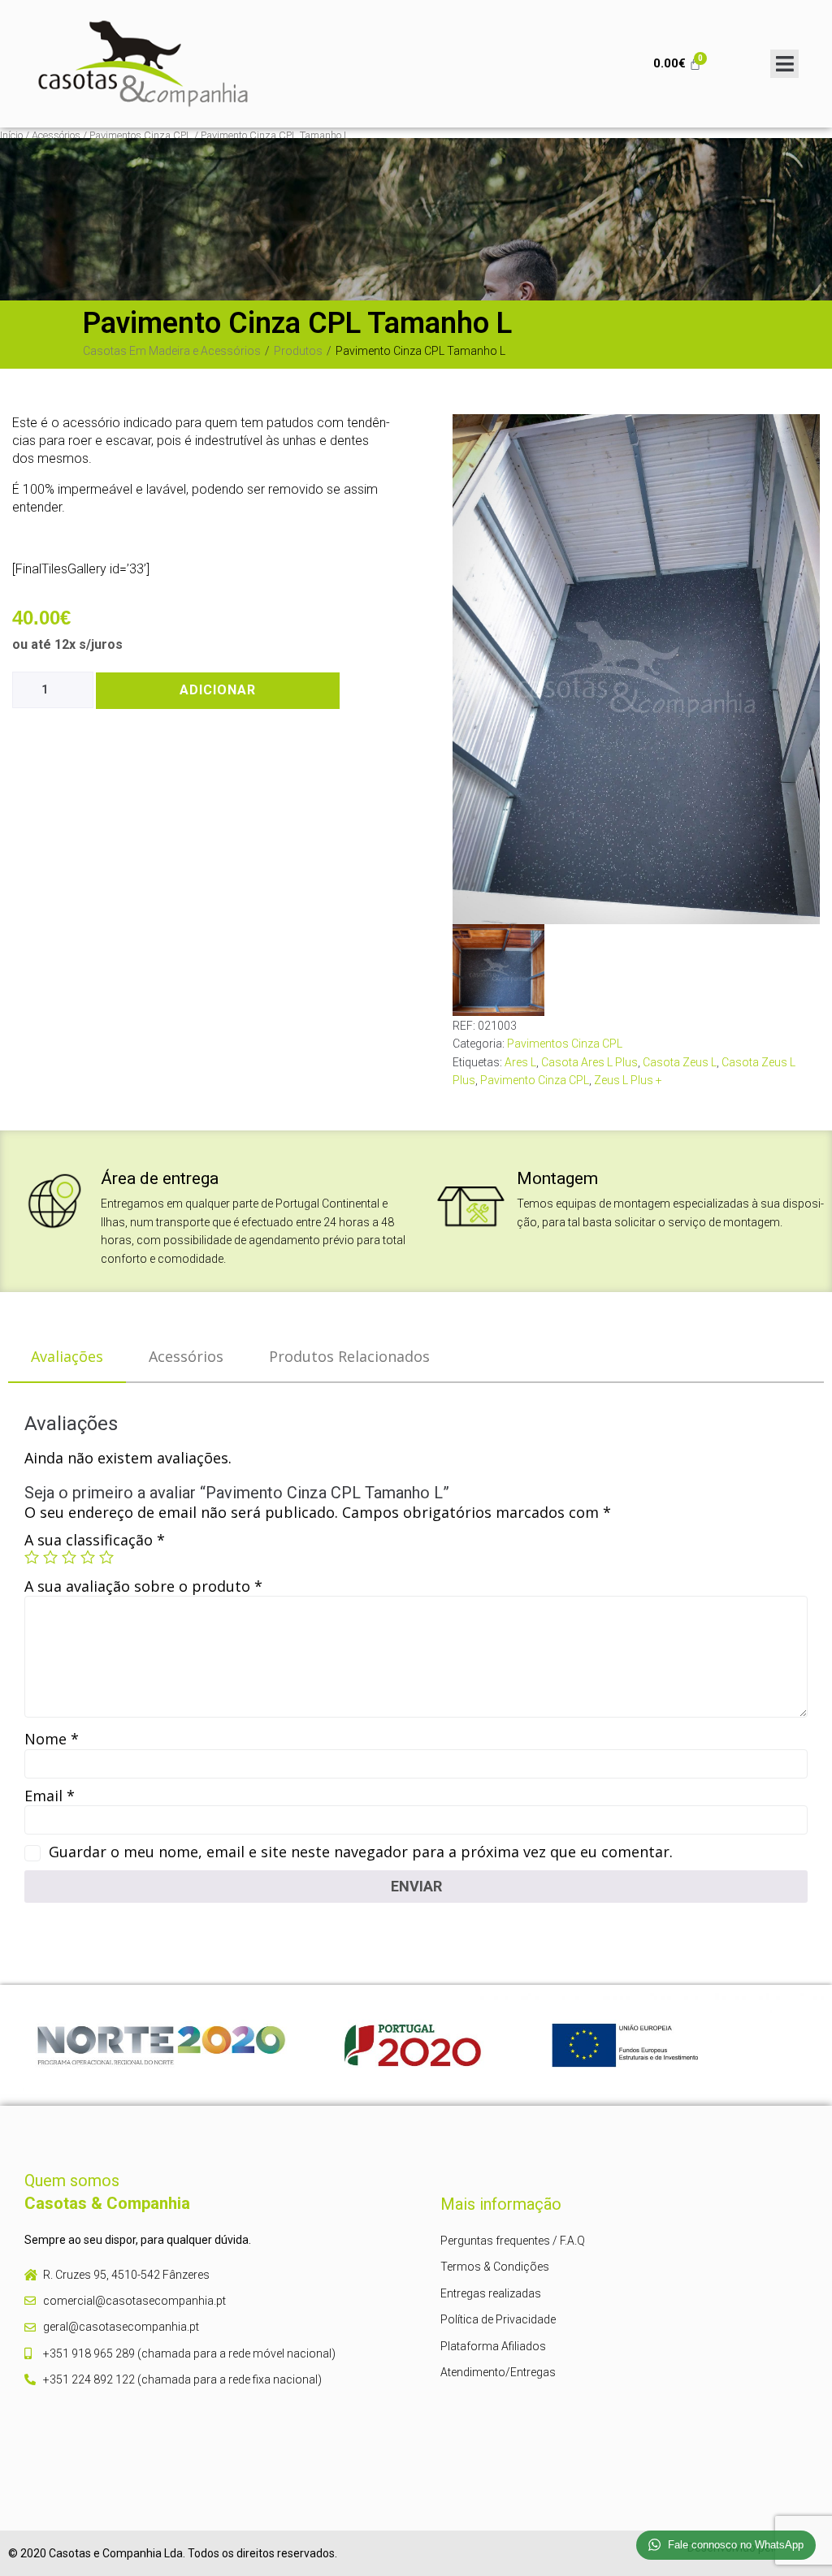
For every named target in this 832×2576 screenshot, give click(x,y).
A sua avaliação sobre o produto (143, 1586)
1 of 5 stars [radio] (32, 1557)
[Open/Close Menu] (784, 64)
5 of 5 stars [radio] (106, 1557)
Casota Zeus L (680, 1062)
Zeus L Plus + (628, 1080)
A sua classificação (95, 1540)
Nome (52, 1739)
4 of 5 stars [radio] (88, 1557)
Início (11, 135)
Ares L (520, 1062)
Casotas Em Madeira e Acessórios (172, 351)
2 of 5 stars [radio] (50, 1557)
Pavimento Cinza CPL (535, 1080)
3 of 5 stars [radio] (69, 1557)
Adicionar (218, 690)
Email (50, 1796)
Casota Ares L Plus (589, 1062)
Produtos (298, 351)
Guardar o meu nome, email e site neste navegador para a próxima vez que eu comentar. (361, 1852)
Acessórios (56, 135)
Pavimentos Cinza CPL (141, 135)
